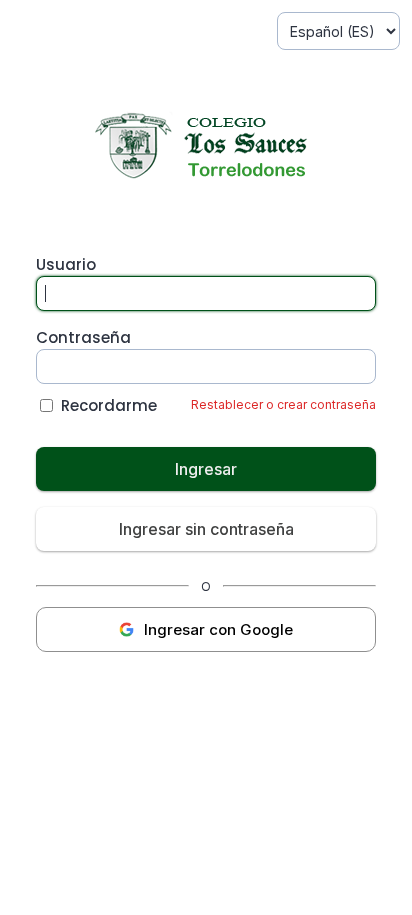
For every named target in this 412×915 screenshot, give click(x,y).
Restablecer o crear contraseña (283, 404)
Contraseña (83, 337)
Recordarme (109, 405)
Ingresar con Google (218, 629)
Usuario (66, 264)
